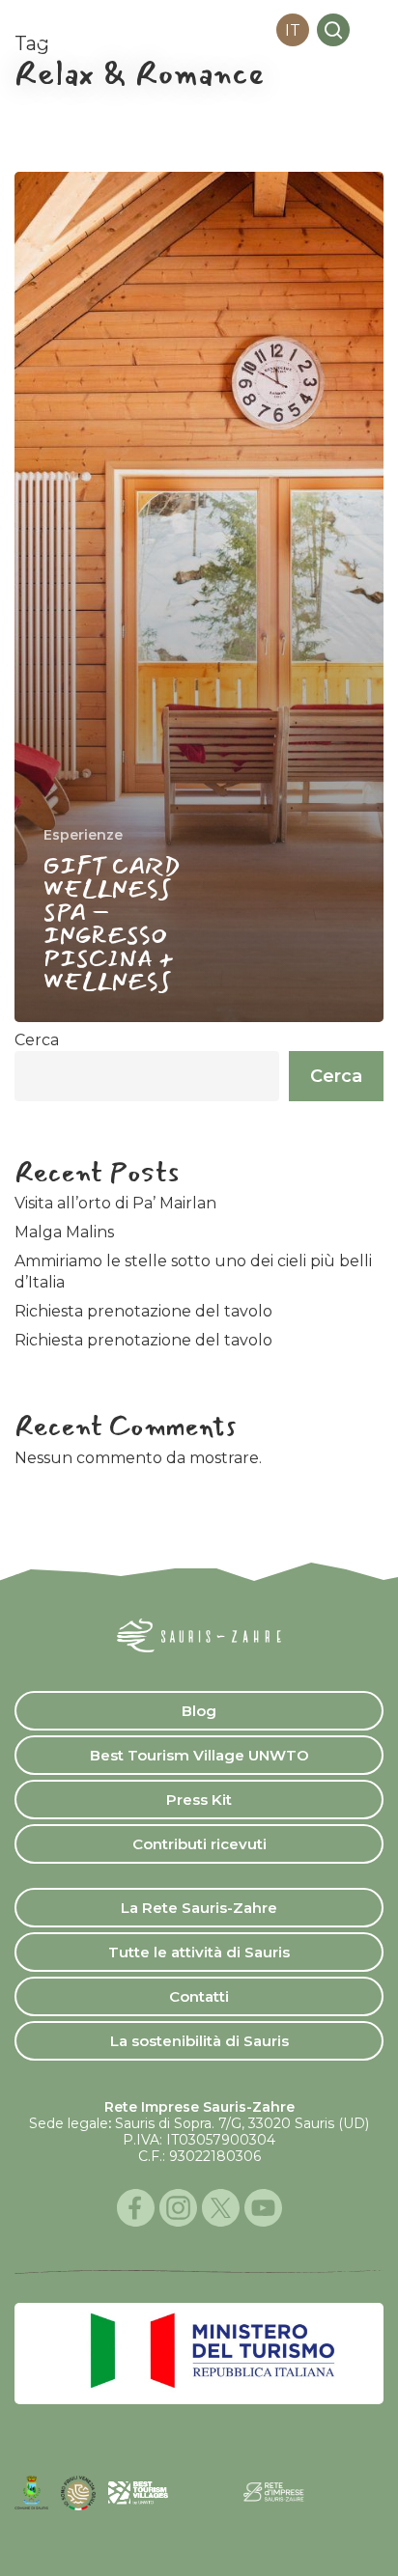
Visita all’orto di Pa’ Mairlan (115, 1203)
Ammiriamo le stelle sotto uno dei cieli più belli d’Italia (193, 1272)
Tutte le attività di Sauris (199, 1952)
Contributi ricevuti (199, 1844)
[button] (372, 30)
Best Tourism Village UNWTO (199, 1755)
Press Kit (199, 1800)
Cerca (37, 1040)
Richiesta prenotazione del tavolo (143, 1311)
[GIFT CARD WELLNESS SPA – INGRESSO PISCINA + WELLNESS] (199, 597)
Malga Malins (64, 1232)
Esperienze (83, 835)
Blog (199, 1711)
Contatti (199, 1996)
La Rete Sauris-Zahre (199, 1908)
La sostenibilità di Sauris (199, 2041)
